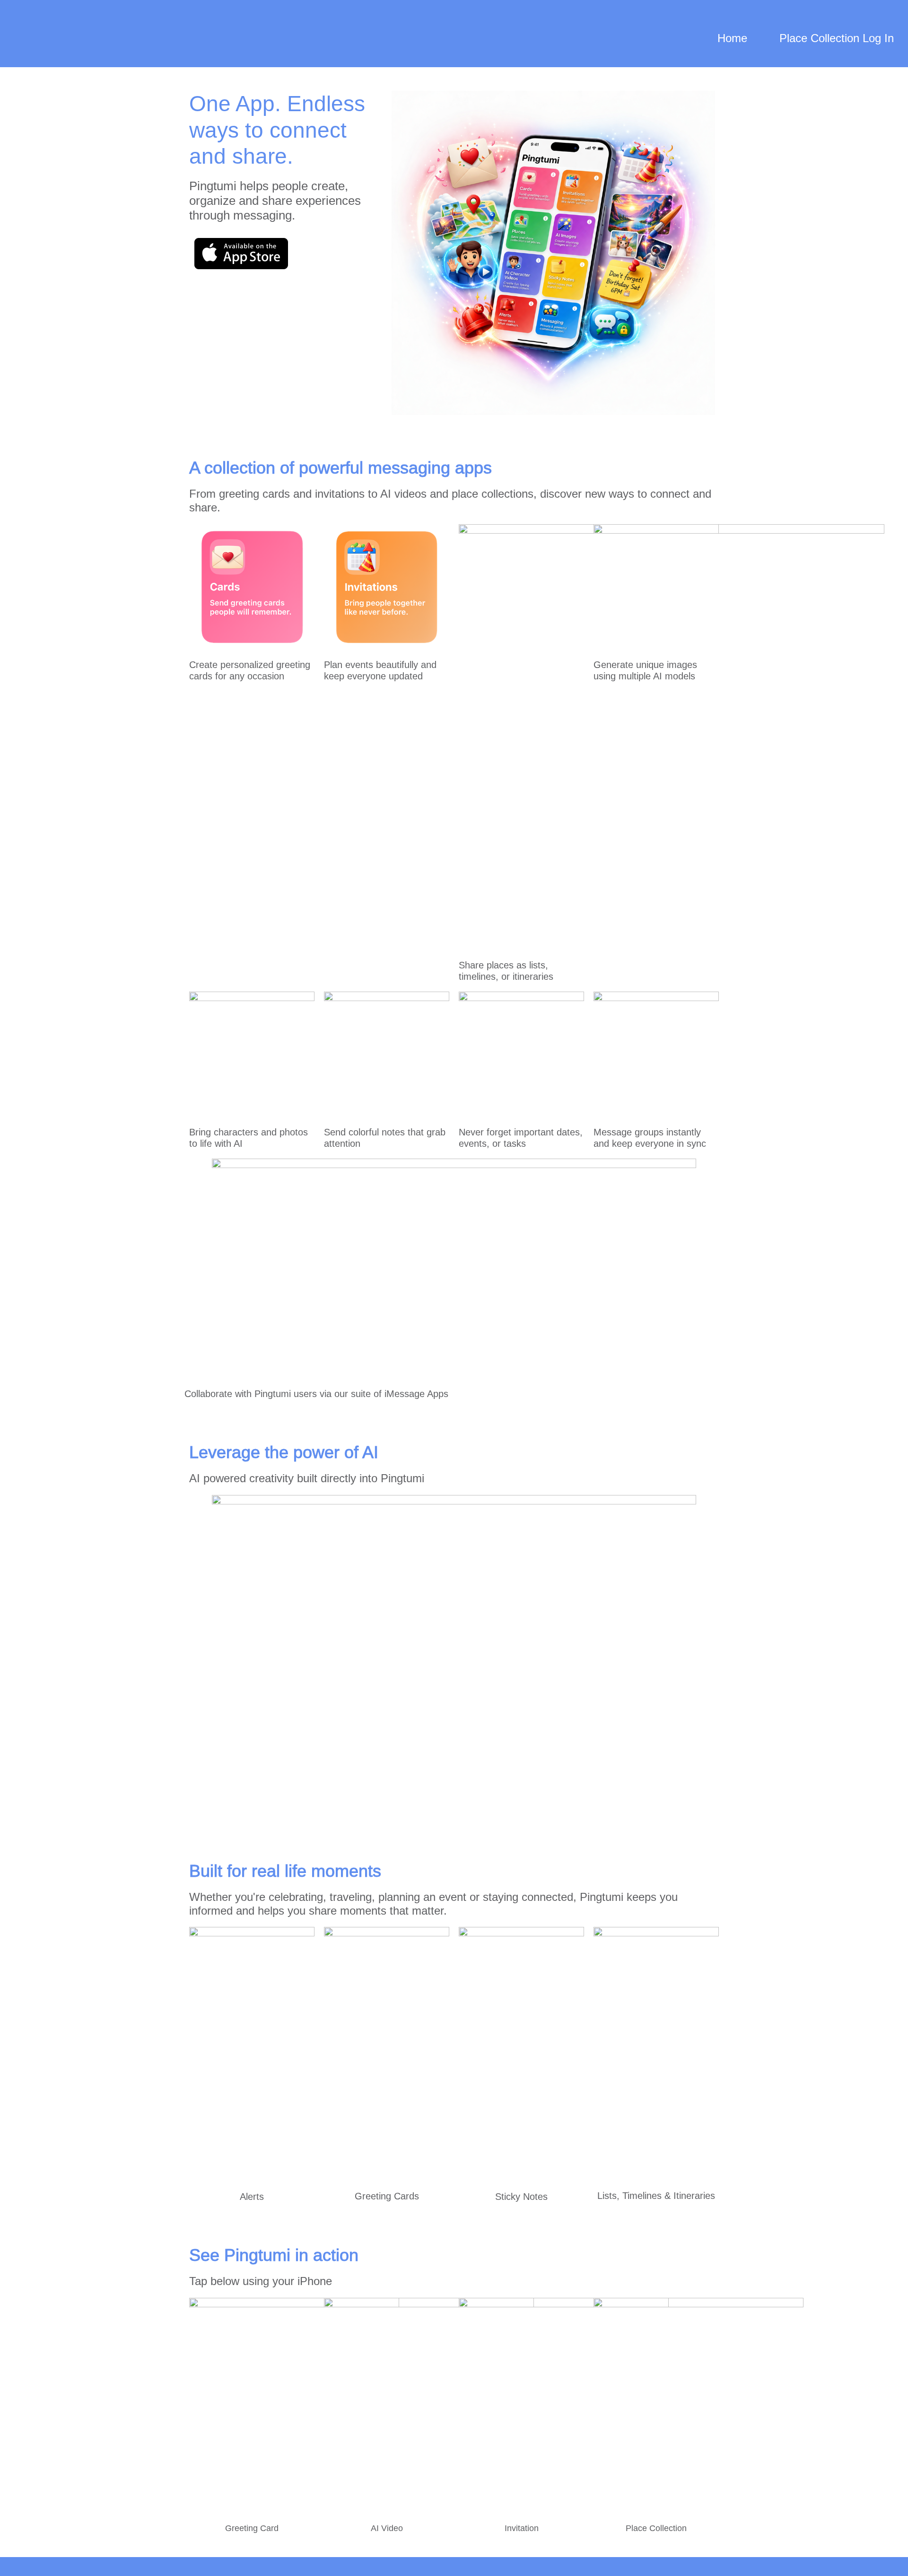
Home (732, 38)
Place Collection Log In (837, 38)
